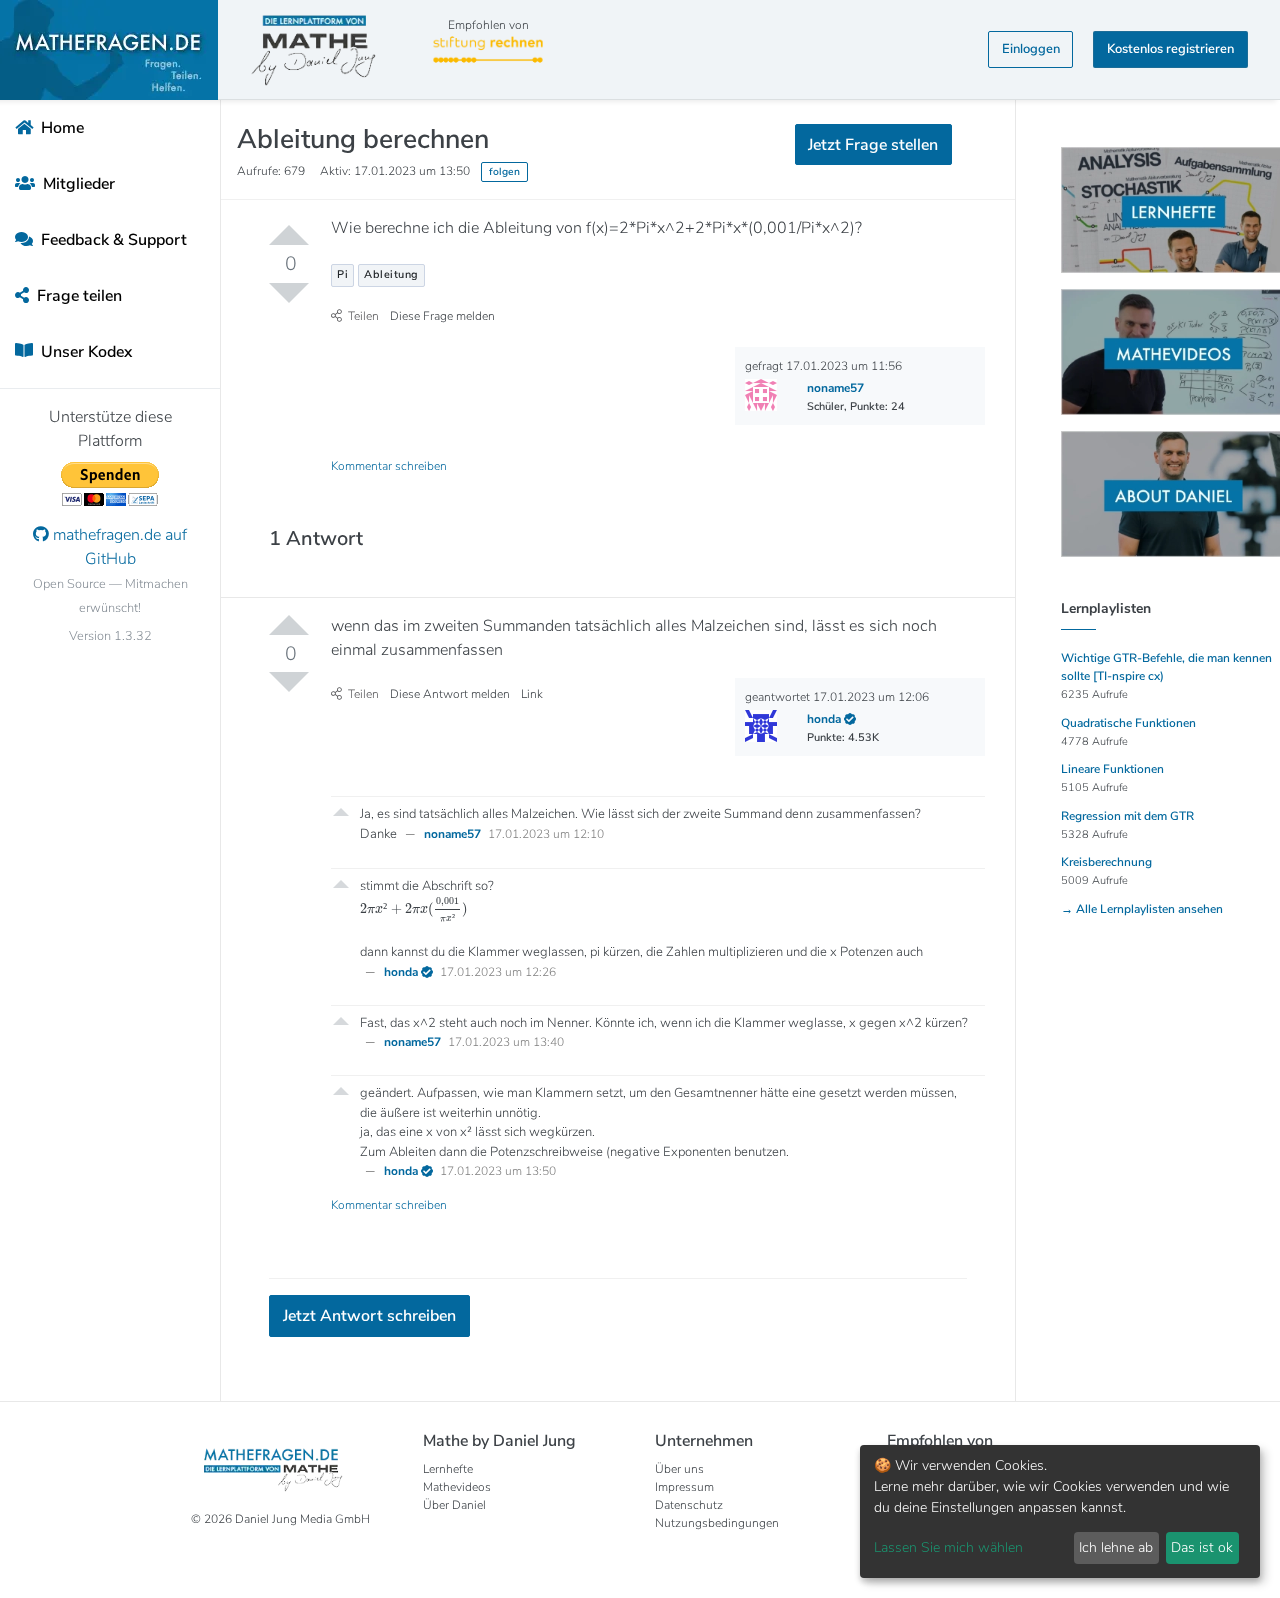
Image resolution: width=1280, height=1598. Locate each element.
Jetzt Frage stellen (640, 294)
